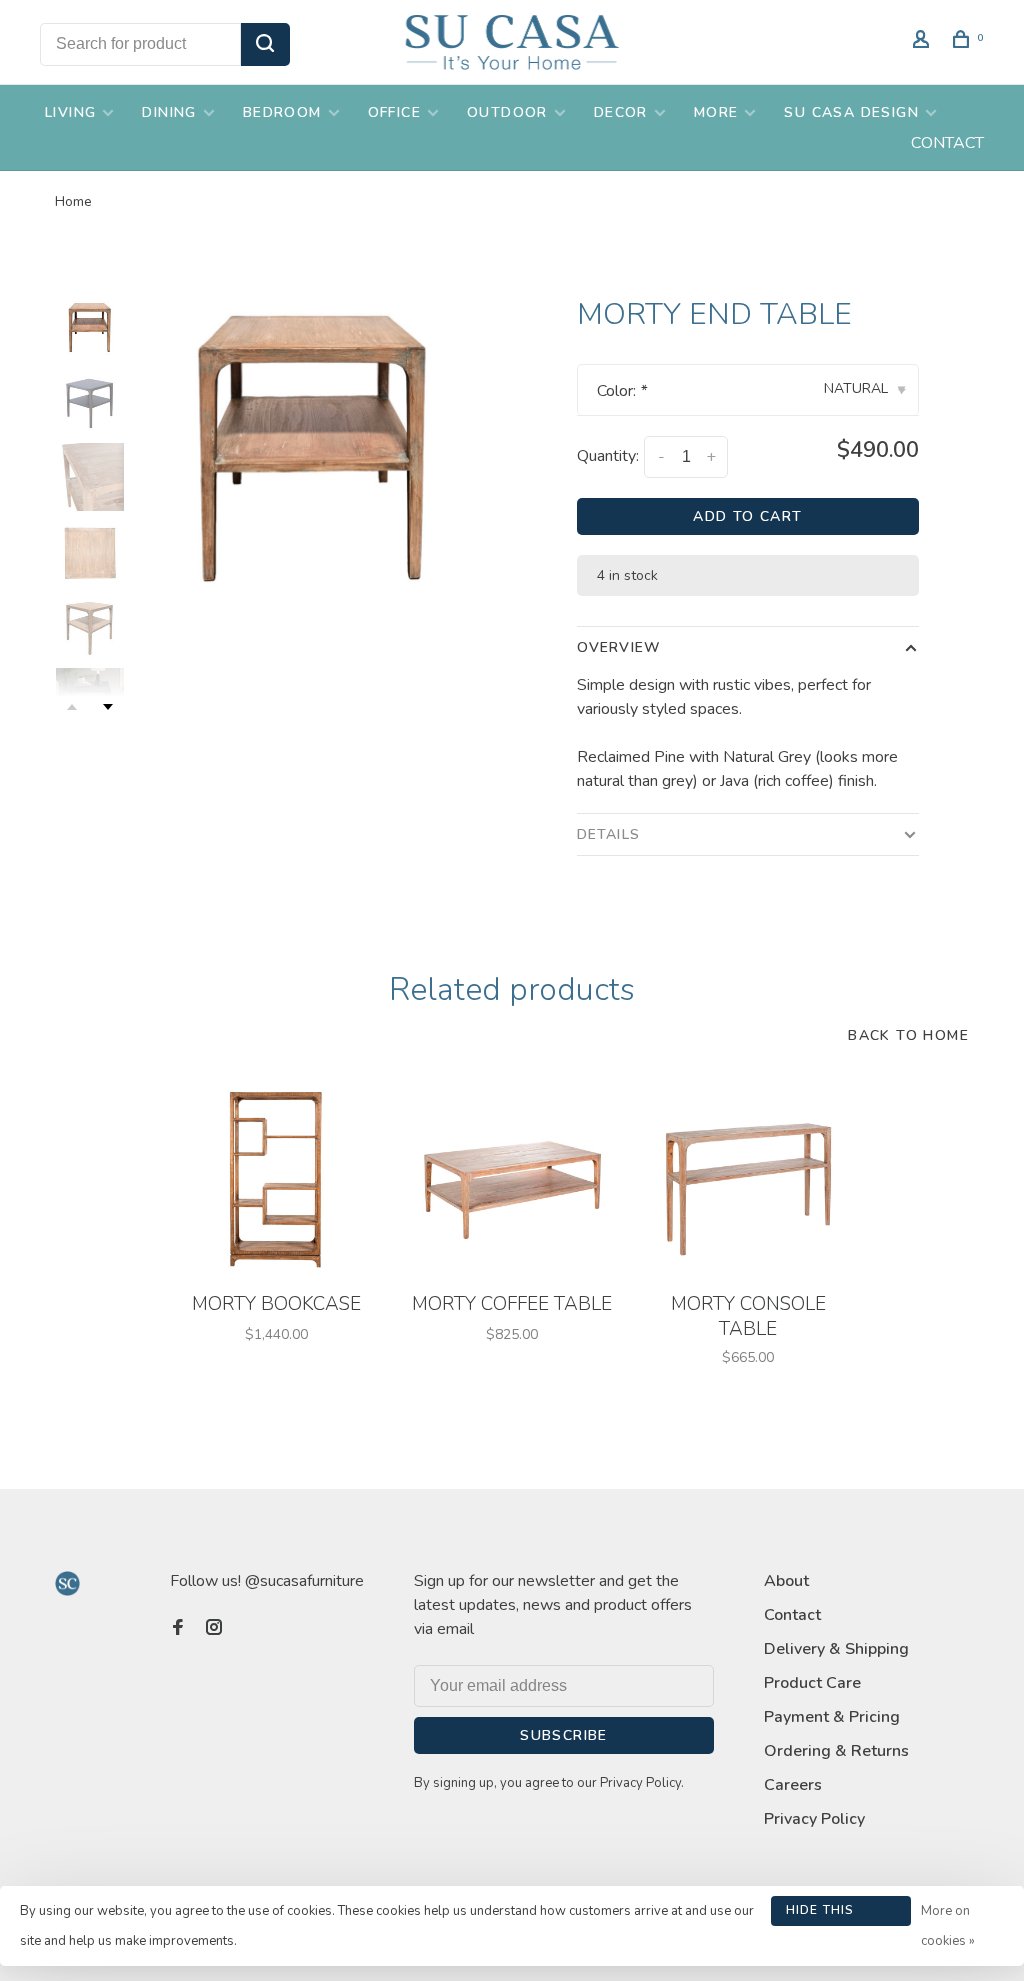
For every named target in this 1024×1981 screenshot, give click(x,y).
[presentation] (90, 327)
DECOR (621, 112)
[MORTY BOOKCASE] (276, 1179)
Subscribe (564, 1735)
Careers (793, 1785)
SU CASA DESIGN (851, 112)
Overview (619, 647)
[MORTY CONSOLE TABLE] (748, 1179)
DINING (169, 112)
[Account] (924, 42)
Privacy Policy (814, 1819)
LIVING (70, 112)
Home (73, 201)
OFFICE (394, 112)
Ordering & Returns (836, 1751)
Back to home (908, 1035)
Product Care (812, 1683)
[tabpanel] (313, 445)
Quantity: (608, 456)
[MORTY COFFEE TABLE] (512, 1179)
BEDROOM (282, 112)
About (786, 1581)
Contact (792, 1615)
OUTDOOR (507, 112)
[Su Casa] (67, 1583)
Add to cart (747, 516)
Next (108, 707)
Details (608, 834)
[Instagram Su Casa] (214, 1629)
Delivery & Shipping (836, 1649)
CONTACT (947, 143)
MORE (716, 112)
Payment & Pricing (832, 1717)
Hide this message (820, 1914)
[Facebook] (178, 1629)
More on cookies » (948, 1926)
